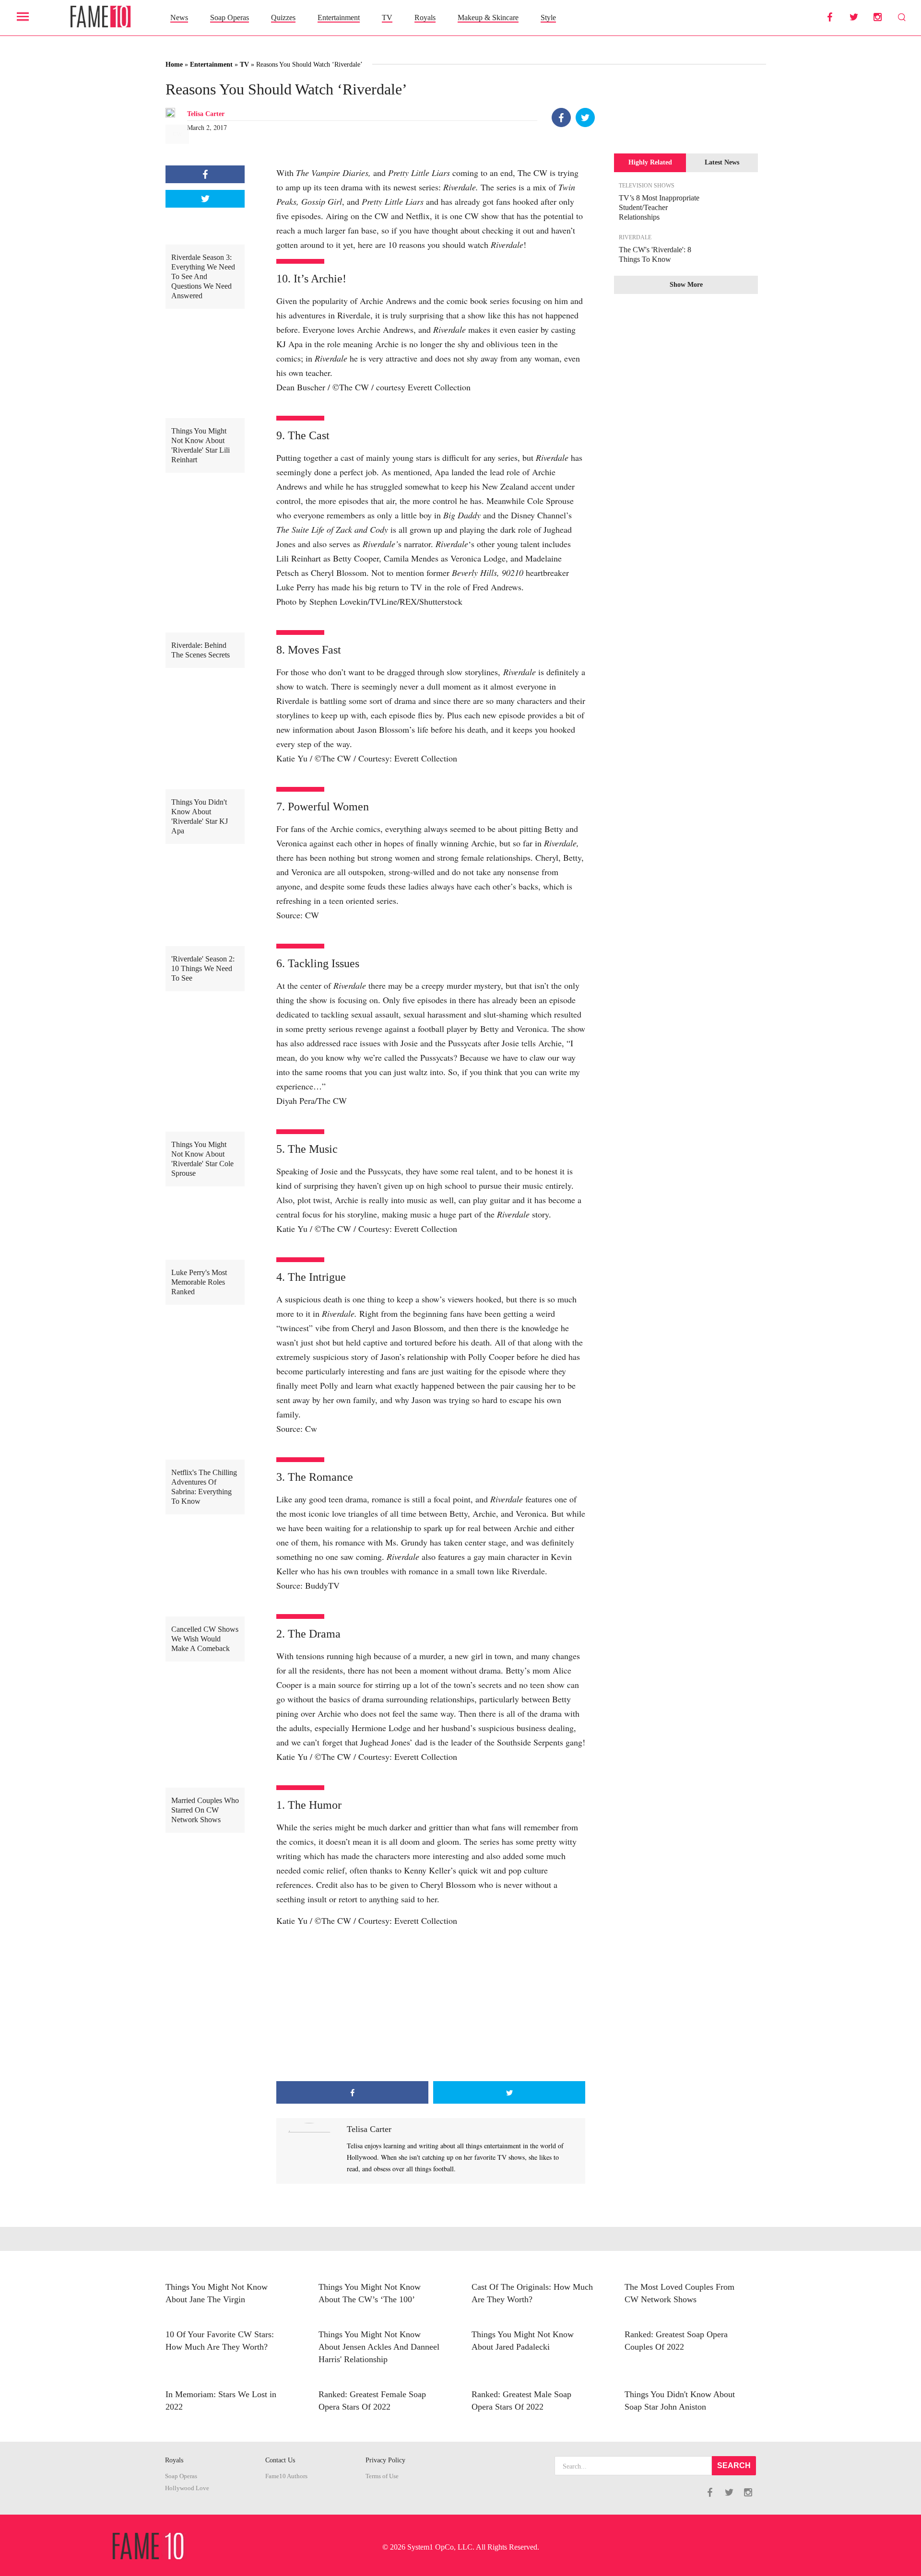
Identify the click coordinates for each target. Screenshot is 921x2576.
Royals (425, 18)
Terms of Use (382, 2476)
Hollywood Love (187, 2488)
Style (548, 18)
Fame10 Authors (286, 2476)
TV (387, 18)
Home (174, 64)
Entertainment (339, 18)
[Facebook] (561, 117)
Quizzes (283, 18)
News (179, 18)
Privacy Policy (385, 2460)
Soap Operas (230, 18)
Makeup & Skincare (488, 18)
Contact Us (280, 2460)
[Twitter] (585, 117)
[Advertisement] (431, 2004)
